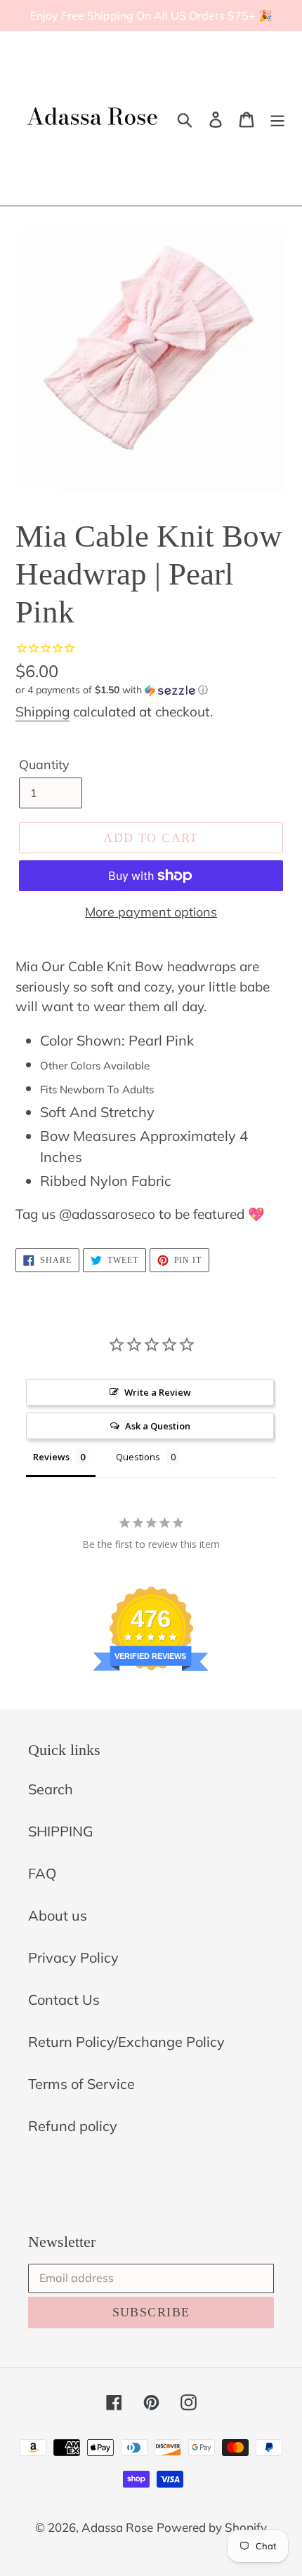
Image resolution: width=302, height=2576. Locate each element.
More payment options (151, 912)
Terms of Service (81, 2084)
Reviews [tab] (51, 1457)
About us (58, 1915)
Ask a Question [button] (158, 1426)
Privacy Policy (73, 1957)
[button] (151, 690)
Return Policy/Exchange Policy (126, 2042)
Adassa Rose (117, 2527)
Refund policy (73, 2126)
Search (51, 1789)
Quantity (44, 765)
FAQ (42, 1873)
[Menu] (277, 119)
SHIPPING (61, 1831)
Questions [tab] (138, 1457)
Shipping (42, 712)
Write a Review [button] (158, 1392)
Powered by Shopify (212, 2527)
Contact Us (64, 2000)
